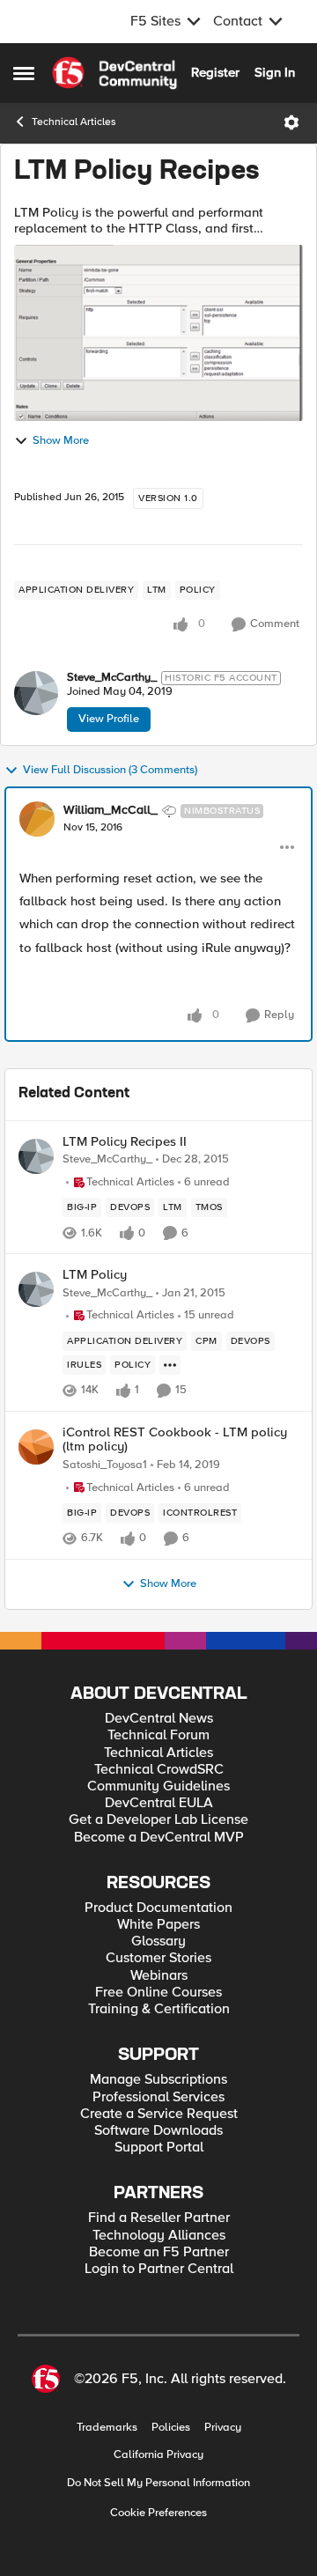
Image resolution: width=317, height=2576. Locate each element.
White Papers (158, 1925)
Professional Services (158, 2097)
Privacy (223, 2428)
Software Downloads (158, 2131)
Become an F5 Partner (159, 2252)
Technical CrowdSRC (159, 1770)
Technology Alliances (159, 2236)
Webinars (159, 1976)
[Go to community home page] (114, 73)
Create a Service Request (159, 2114)
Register (215, 72)
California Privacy (158, 2455)
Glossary (158, 1941)
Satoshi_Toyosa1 (105, 1465)
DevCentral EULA (159, 1803)
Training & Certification (159, 2009)
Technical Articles (74, 122)
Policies (171, 2428)
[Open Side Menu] (24, 73)
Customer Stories (158, 1958)
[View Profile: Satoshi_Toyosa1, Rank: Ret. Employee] (36, 1447)
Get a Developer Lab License (158, 1820)
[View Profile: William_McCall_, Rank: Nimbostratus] (37, 819)
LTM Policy (95, 1275)
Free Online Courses (158, 1993)
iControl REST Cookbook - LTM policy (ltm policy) (175, 1439)
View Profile (109, 719)
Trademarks (107, 2428)
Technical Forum (158, 1735)
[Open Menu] (291, 122)
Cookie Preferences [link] (158, 2513)
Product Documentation (158, 1908)
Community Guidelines (158, 1786)
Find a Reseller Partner (159, 2218)
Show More (61, 441)
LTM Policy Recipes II (125, 1142)
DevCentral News (159, 1719)
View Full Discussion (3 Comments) (110, 770)
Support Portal (159, 2148)
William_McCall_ (111, 810)
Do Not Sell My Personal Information (158, 2483)
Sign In (275, 72)
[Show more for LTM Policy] (170, 1365)
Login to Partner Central (159, 2269)
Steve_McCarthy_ (112, 678)
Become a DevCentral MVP (159, 1838)
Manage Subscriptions (158, 2080)
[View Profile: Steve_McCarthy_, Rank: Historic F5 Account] (36, 693)
